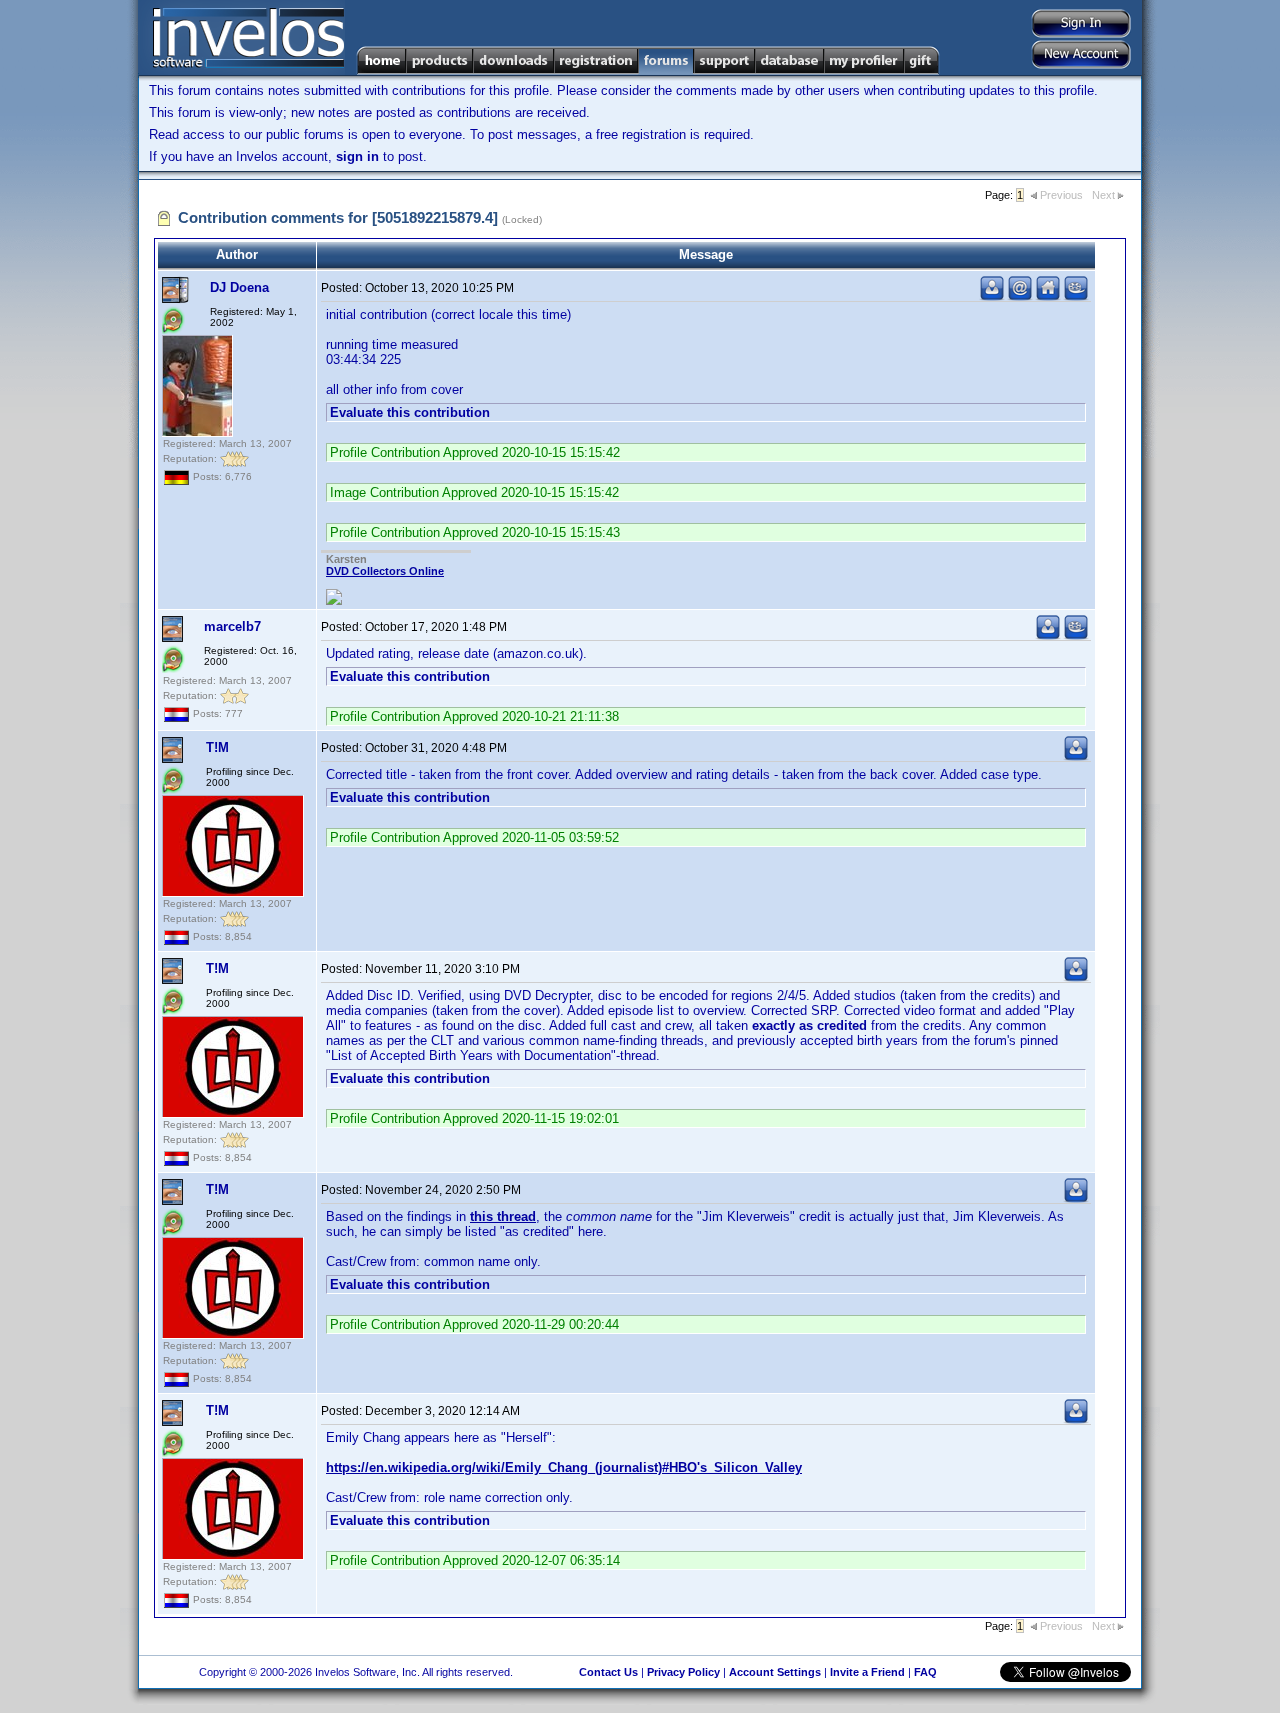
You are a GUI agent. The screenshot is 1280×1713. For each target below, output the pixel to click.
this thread (503, 1216)
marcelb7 (232, 626)
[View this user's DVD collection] (1076, 296)
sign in (357, 156)
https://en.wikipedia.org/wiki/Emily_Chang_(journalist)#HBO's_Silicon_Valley (564, 1467)
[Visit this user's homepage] (1048, 296)
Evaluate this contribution (410, 412)
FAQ (925, 1672)
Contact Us (608, 1672)
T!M (217, 747)
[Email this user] (1020, 296)
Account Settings (775, 1672)
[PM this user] (992, 296)
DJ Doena (239, 287)
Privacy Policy (683, 1672)
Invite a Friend (867, 1672)
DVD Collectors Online (385, 571)
